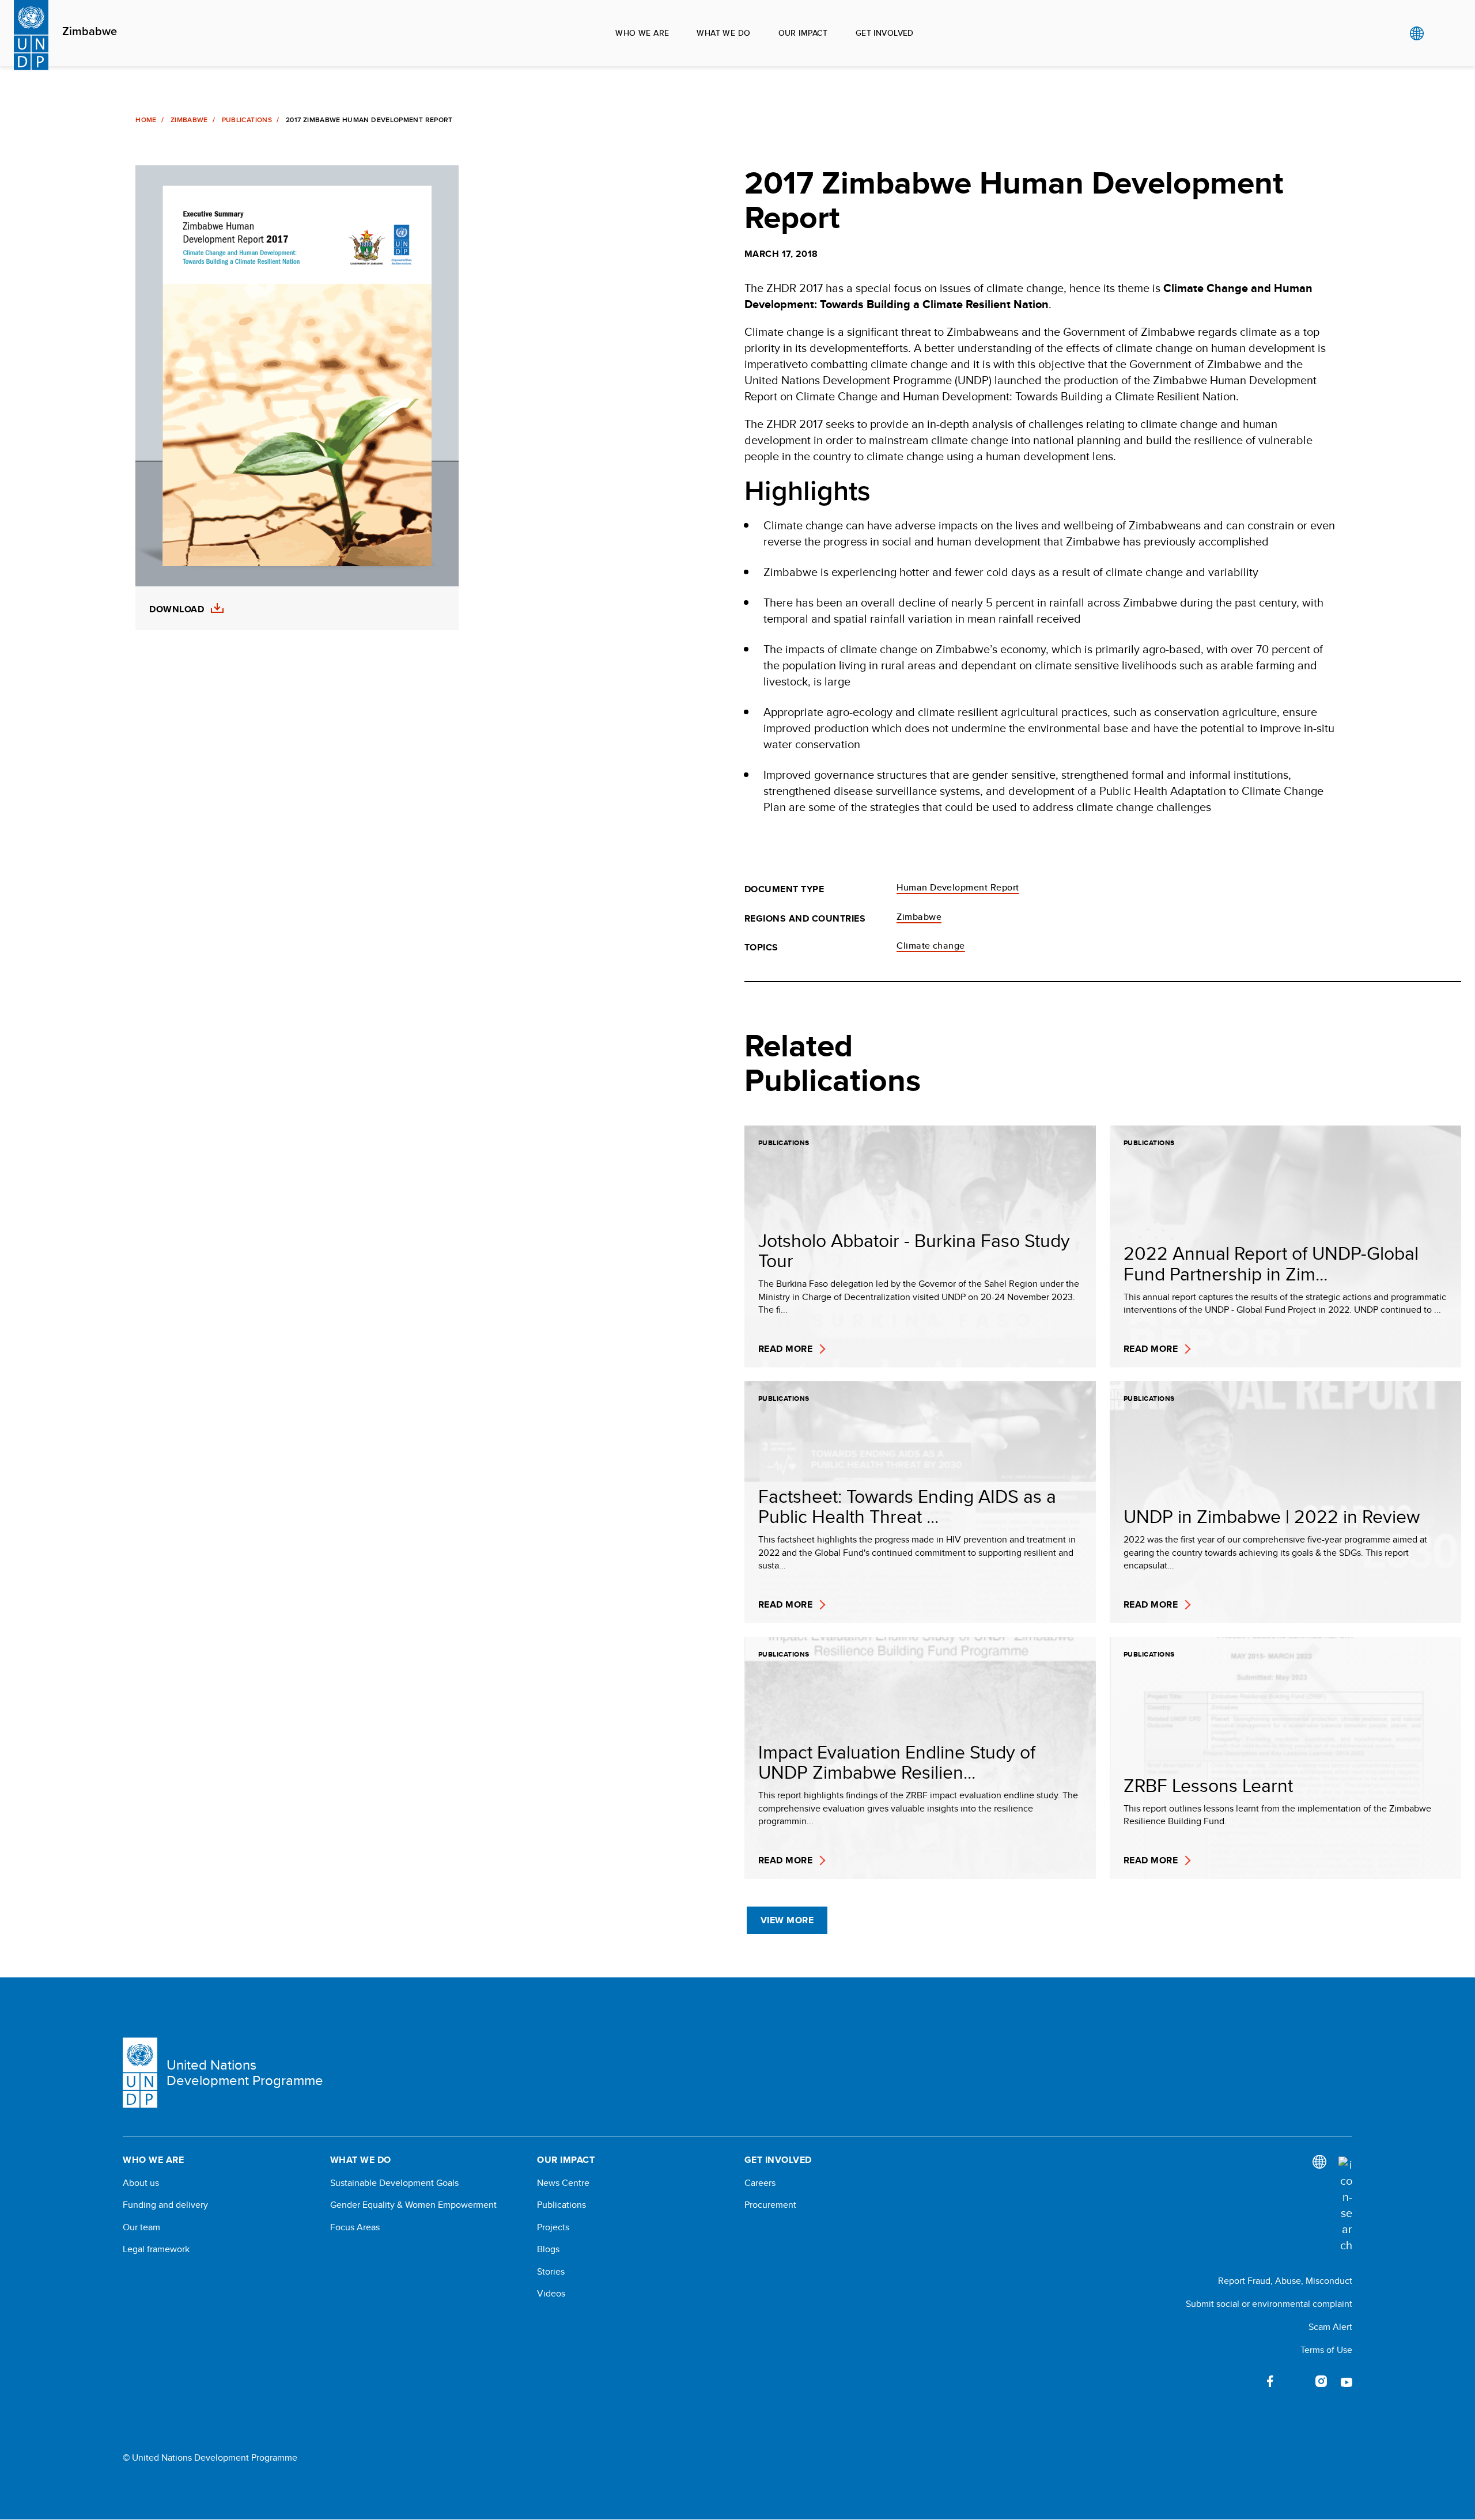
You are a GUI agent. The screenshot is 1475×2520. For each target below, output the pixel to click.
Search (1440, 33)
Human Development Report (958, 887)
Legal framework (156, 2249)
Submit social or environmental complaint (1269, 2304)
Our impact (803, 33)
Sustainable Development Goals (394, 2183)
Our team (141, 2227)
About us (141, 2183)
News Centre (563, 2183)
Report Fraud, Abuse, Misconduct (1285, 2281)
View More (787, 1920)
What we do (723, 33)
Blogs (548, 2249)
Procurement (770, 2205)
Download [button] (177, 609)
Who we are (642, 33)
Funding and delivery (165, 2205)
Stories (551, 2272)
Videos (551, 2294)
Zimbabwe (90, 32)
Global (1417, 33)
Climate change (931, 946)
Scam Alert (1330, 2327)
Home (146, 120)
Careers (760, 2183)
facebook (1270, 2381)
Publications (247, 120)
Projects (553, 2227)
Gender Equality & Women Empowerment (413, 2205)
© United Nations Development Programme (210, 2458)
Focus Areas (355, 2227)
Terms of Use (1326, 2350)
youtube (1347, 2381)
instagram (1321, 2381)
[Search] (1345, 2205)
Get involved (885, 33)
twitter (1296, 2381)
